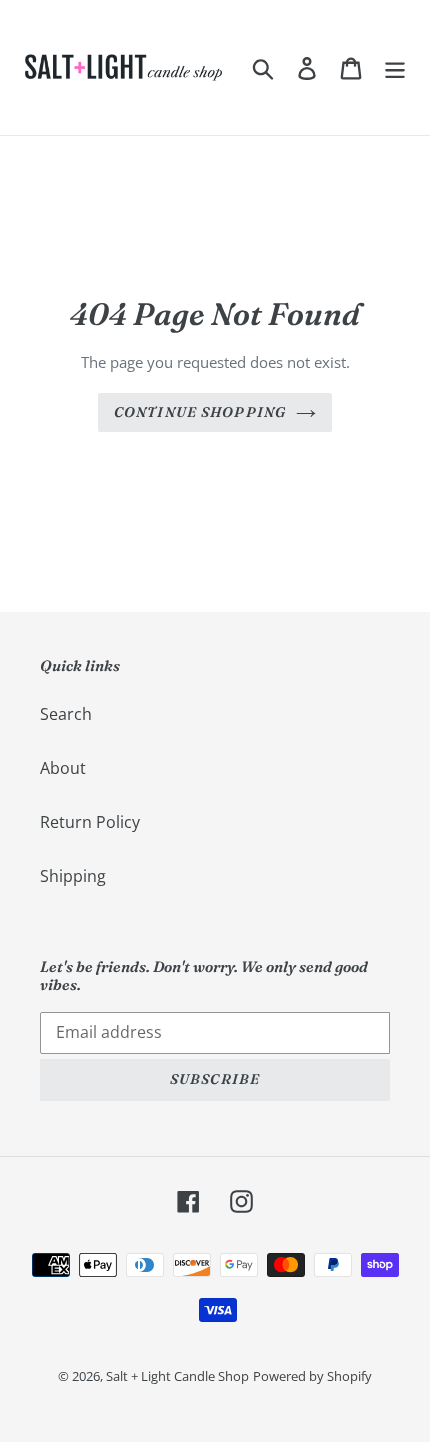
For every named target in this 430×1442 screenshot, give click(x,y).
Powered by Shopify (312, 1376)
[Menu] (395, 67)
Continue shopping (200, 412)
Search (66, 714)
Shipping (73, 876)
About (63, 768)
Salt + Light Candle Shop (177, 1376)
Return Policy (90, 822)
